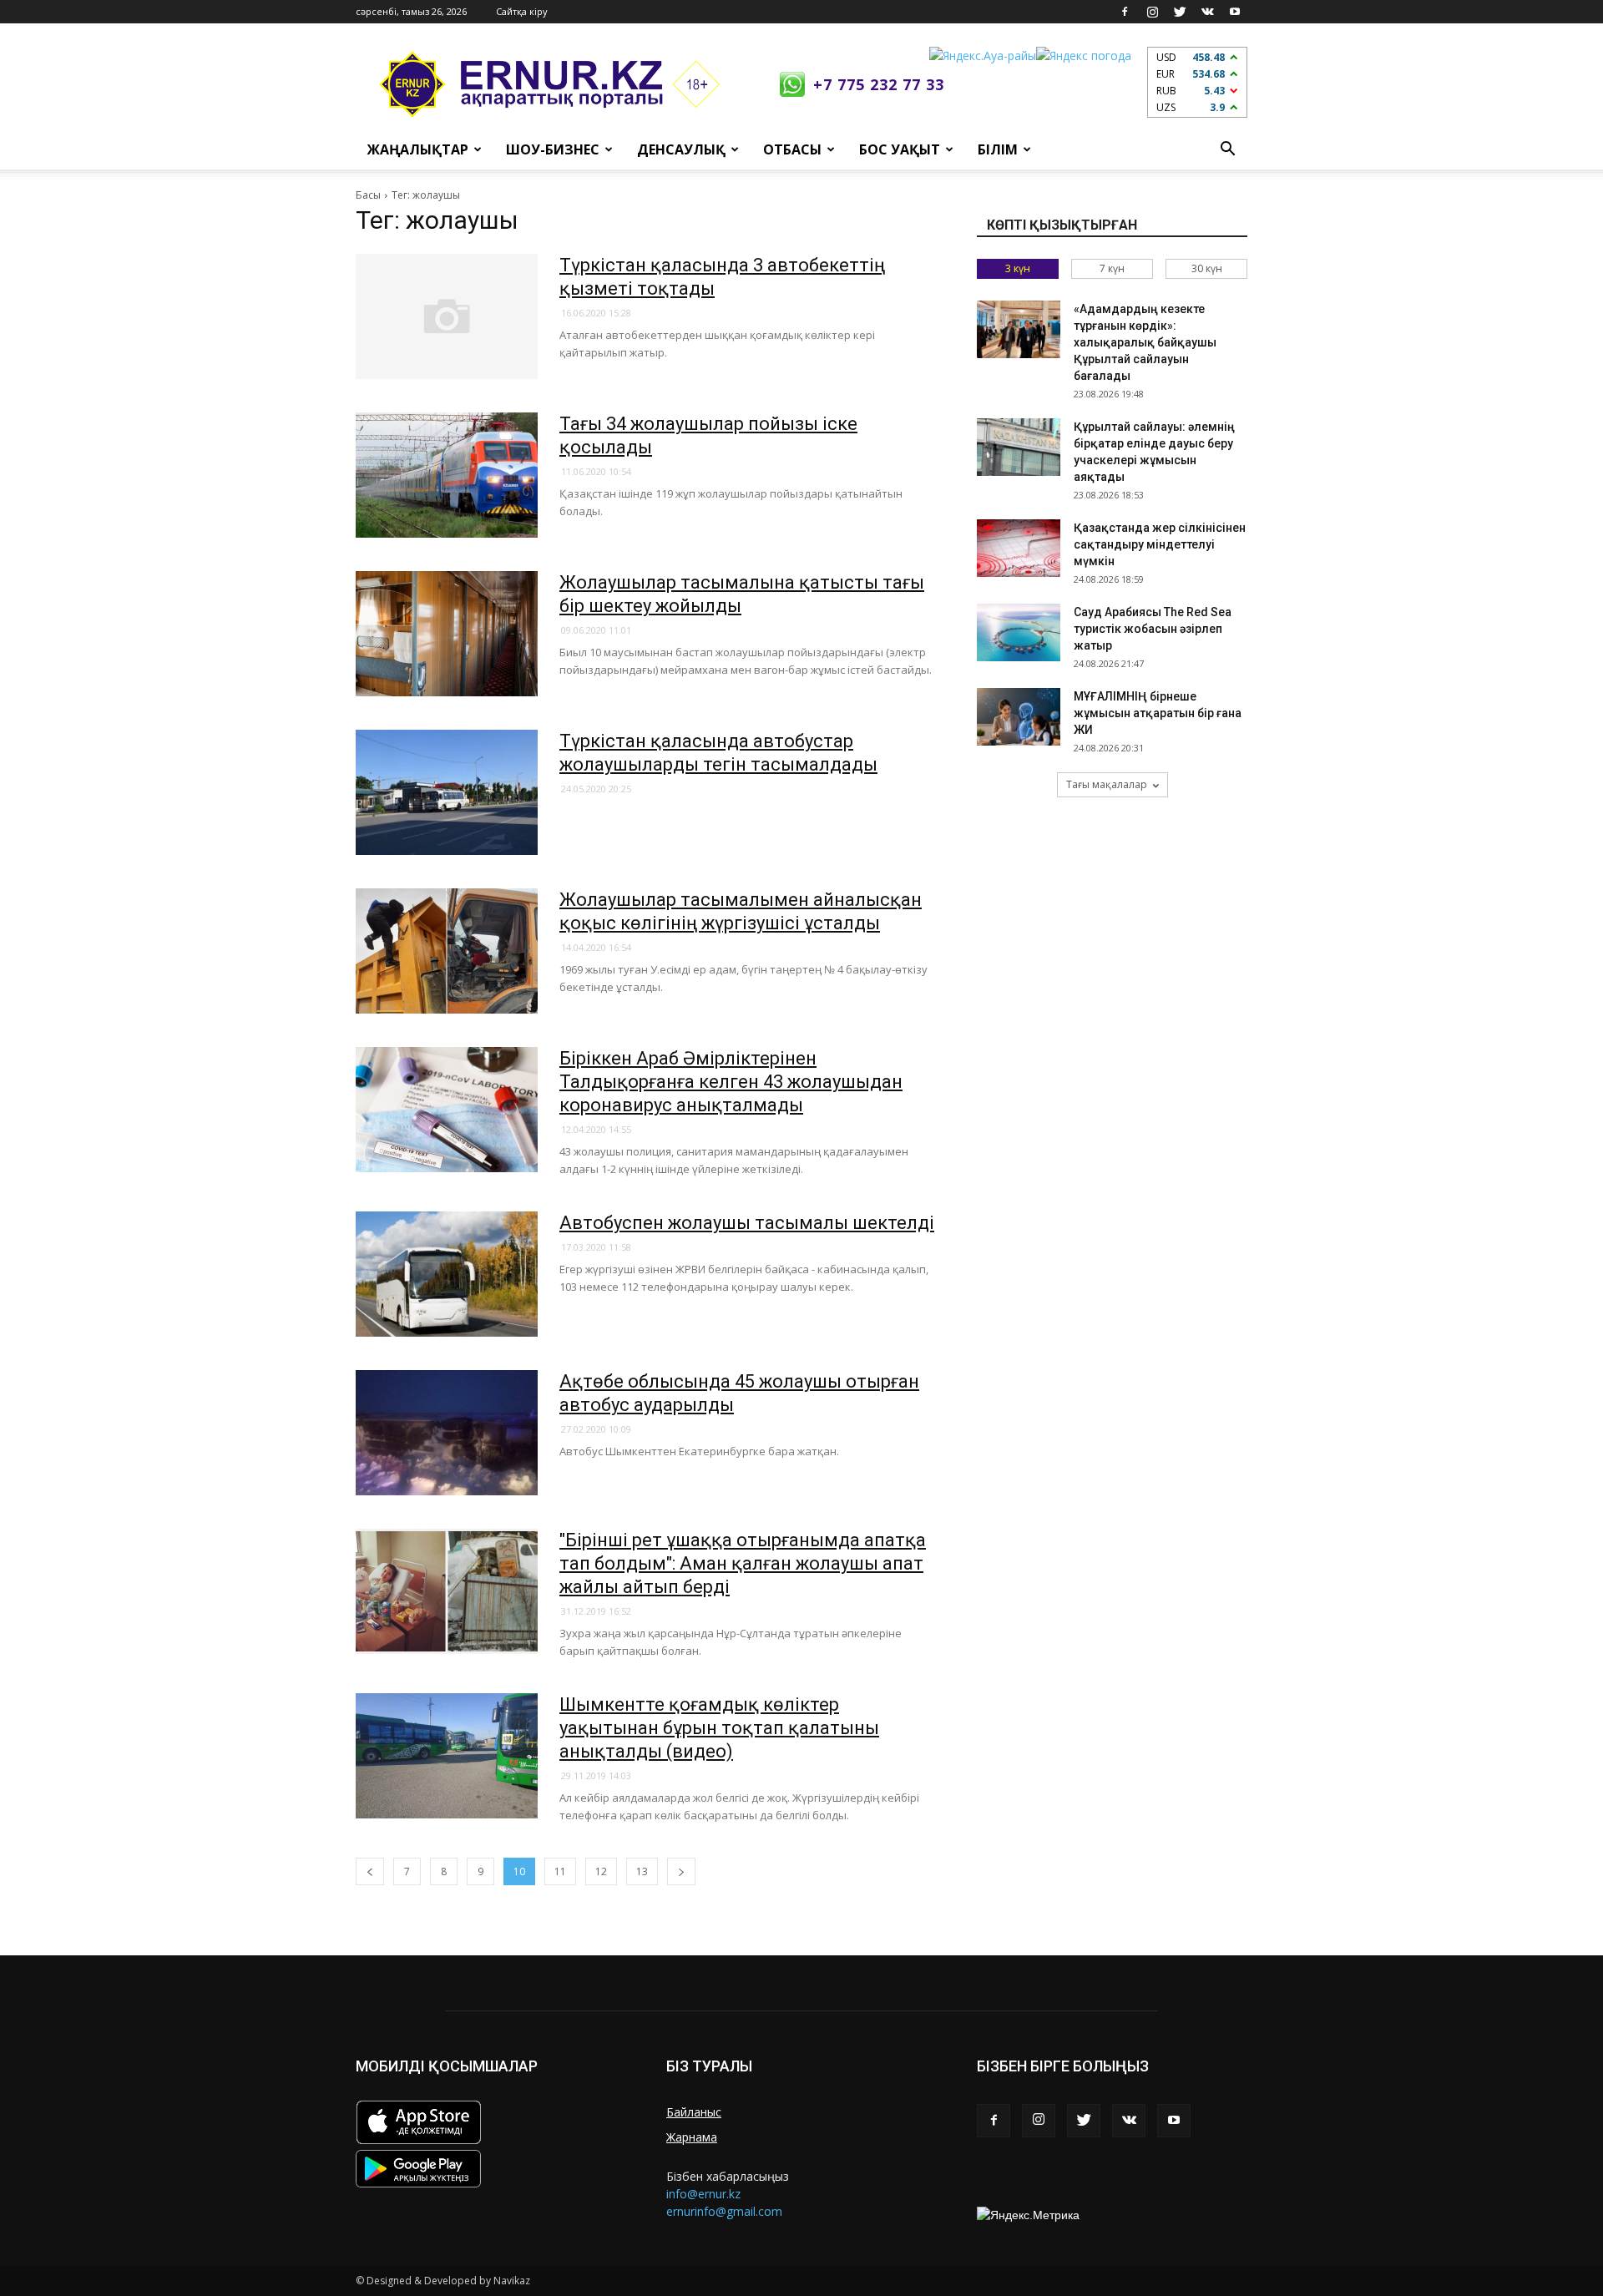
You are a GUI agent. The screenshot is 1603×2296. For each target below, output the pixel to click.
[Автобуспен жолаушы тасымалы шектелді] (447, 1274)
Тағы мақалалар (1107, 784)
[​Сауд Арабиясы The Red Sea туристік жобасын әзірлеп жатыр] (1019, 632)
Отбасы (792, 149)
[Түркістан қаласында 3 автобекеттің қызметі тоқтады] (447, 316)
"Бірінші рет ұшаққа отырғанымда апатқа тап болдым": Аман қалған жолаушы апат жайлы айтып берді (743, 1563)
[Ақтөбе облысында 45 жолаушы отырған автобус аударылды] (447, 1433)
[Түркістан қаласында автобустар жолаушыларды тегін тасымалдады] (447, 792)
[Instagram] (1152, 12)
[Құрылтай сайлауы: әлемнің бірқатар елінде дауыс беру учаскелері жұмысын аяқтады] (1019, 447)
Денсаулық (681, 149)
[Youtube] (1235, 12)
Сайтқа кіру (522, 11)
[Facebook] (1125, 12)
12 (601, 1871)
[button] (1227, 149)
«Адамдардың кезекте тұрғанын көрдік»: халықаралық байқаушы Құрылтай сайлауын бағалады (1145, 342)
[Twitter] (1180, 12)
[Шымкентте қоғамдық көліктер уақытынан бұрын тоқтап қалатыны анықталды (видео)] (447, 1756)
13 (642, 1871)
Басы (368, 195)
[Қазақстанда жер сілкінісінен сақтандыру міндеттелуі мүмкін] (1019, 548)
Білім (998, 149)
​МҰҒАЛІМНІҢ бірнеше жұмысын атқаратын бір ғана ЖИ (1158, 713)
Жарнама (692, 2137)
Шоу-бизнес (553, 149)
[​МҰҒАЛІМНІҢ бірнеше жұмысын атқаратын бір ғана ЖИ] (1019, 717)
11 (560, 1871)
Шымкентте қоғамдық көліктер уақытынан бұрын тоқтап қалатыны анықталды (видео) (719, 1728)
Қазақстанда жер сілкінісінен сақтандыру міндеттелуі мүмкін (1160, 544)
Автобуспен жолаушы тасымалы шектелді (747, 1223)
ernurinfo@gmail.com (724, 2211)
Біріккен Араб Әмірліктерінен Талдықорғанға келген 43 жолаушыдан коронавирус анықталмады (731, 1082)
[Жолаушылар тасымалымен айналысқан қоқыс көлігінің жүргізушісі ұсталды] (447, 951)
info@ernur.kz (703, 2194)
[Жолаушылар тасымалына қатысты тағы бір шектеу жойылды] (447, 634)
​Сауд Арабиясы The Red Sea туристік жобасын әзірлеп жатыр (1153, 629)
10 (519, 1871)
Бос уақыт (900, 149)
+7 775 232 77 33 (879, 84)
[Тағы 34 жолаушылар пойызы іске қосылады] (447, 475)
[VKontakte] (1207, 12)
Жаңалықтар (418, 149)
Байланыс (694, 2112)
